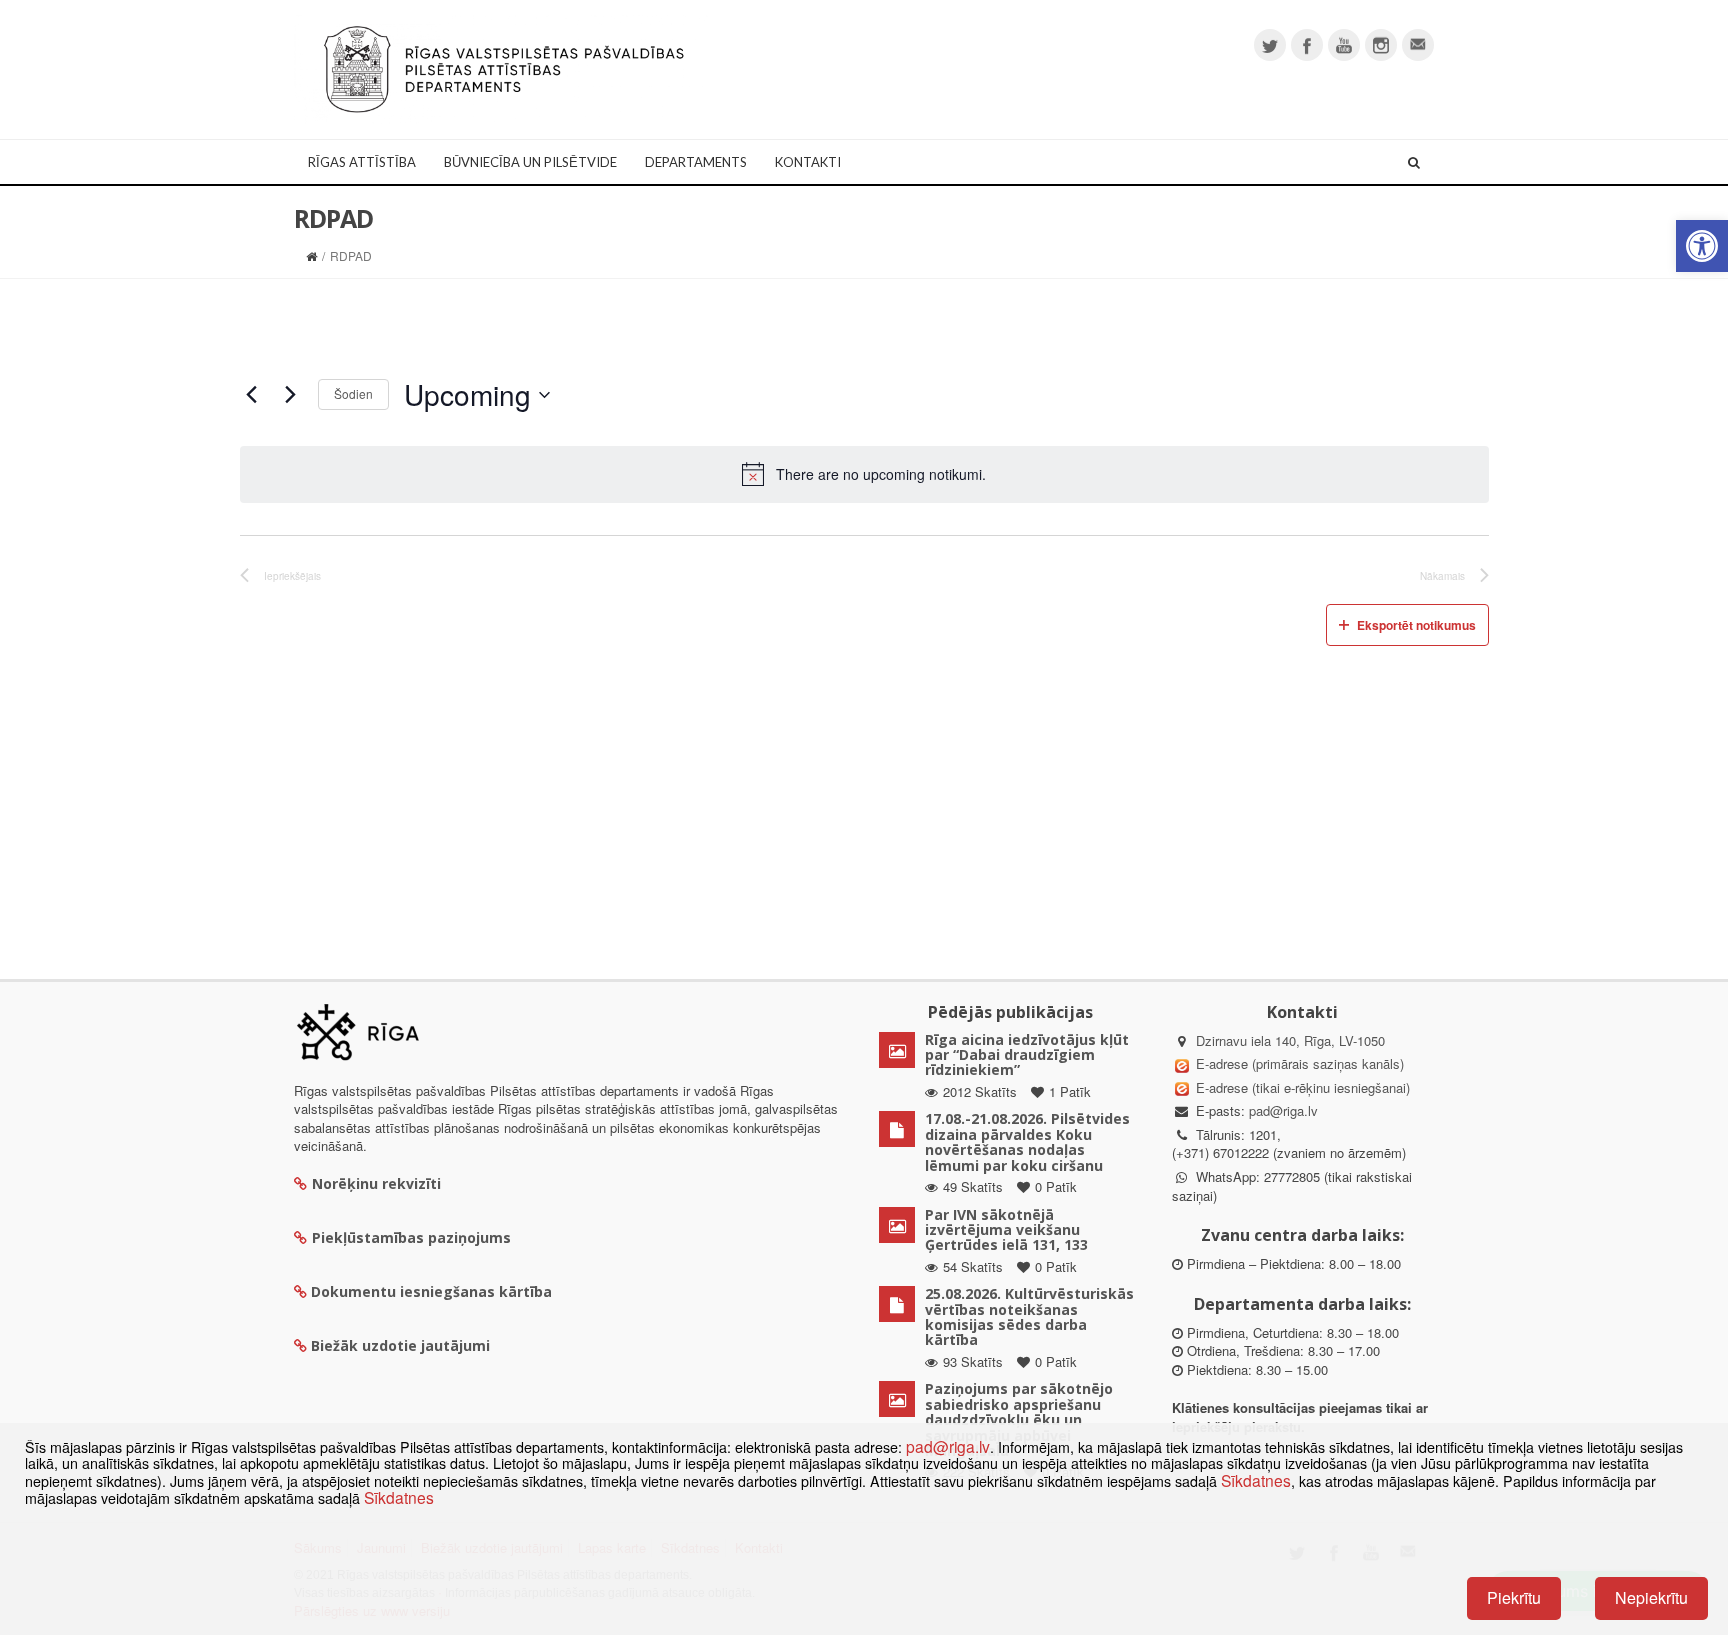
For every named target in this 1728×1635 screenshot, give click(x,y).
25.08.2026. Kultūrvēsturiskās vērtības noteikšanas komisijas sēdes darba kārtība (1029, 1316)
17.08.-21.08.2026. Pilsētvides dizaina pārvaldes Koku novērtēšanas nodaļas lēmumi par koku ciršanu (1027, 1141)
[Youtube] (1344, 45)
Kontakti (808, 162)
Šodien (353, 393)
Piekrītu (1514, 1597)
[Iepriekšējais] (252, 395)
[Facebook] (1307, 45)
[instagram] (1381, 45)
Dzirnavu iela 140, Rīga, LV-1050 (1290, 1040)
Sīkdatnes (1256, 1480)
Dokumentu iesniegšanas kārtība (431, 1291)
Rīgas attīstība (362, 162)
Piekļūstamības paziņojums (411, 1237)
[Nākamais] (291, 395)
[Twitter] (1270, 45)
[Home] (311, 255)
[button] (1702, 246)
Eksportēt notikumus (1416, 625)
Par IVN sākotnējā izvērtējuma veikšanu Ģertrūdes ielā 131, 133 (1006, 1230)
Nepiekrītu (1651, 1597)
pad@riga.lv (1283, 1110)
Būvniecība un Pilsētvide (530, 162)
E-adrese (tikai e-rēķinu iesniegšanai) (1301, 1087)
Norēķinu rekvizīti (376, 1183)
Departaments (696, 162)
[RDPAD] (504, 67)
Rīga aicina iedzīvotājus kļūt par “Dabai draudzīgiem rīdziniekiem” (1027, 1055)
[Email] (1418, 45)
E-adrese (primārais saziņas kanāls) (1300, 1063)
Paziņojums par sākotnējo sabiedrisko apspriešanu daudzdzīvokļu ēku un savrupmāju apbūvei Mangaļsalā (1019, 1419)
